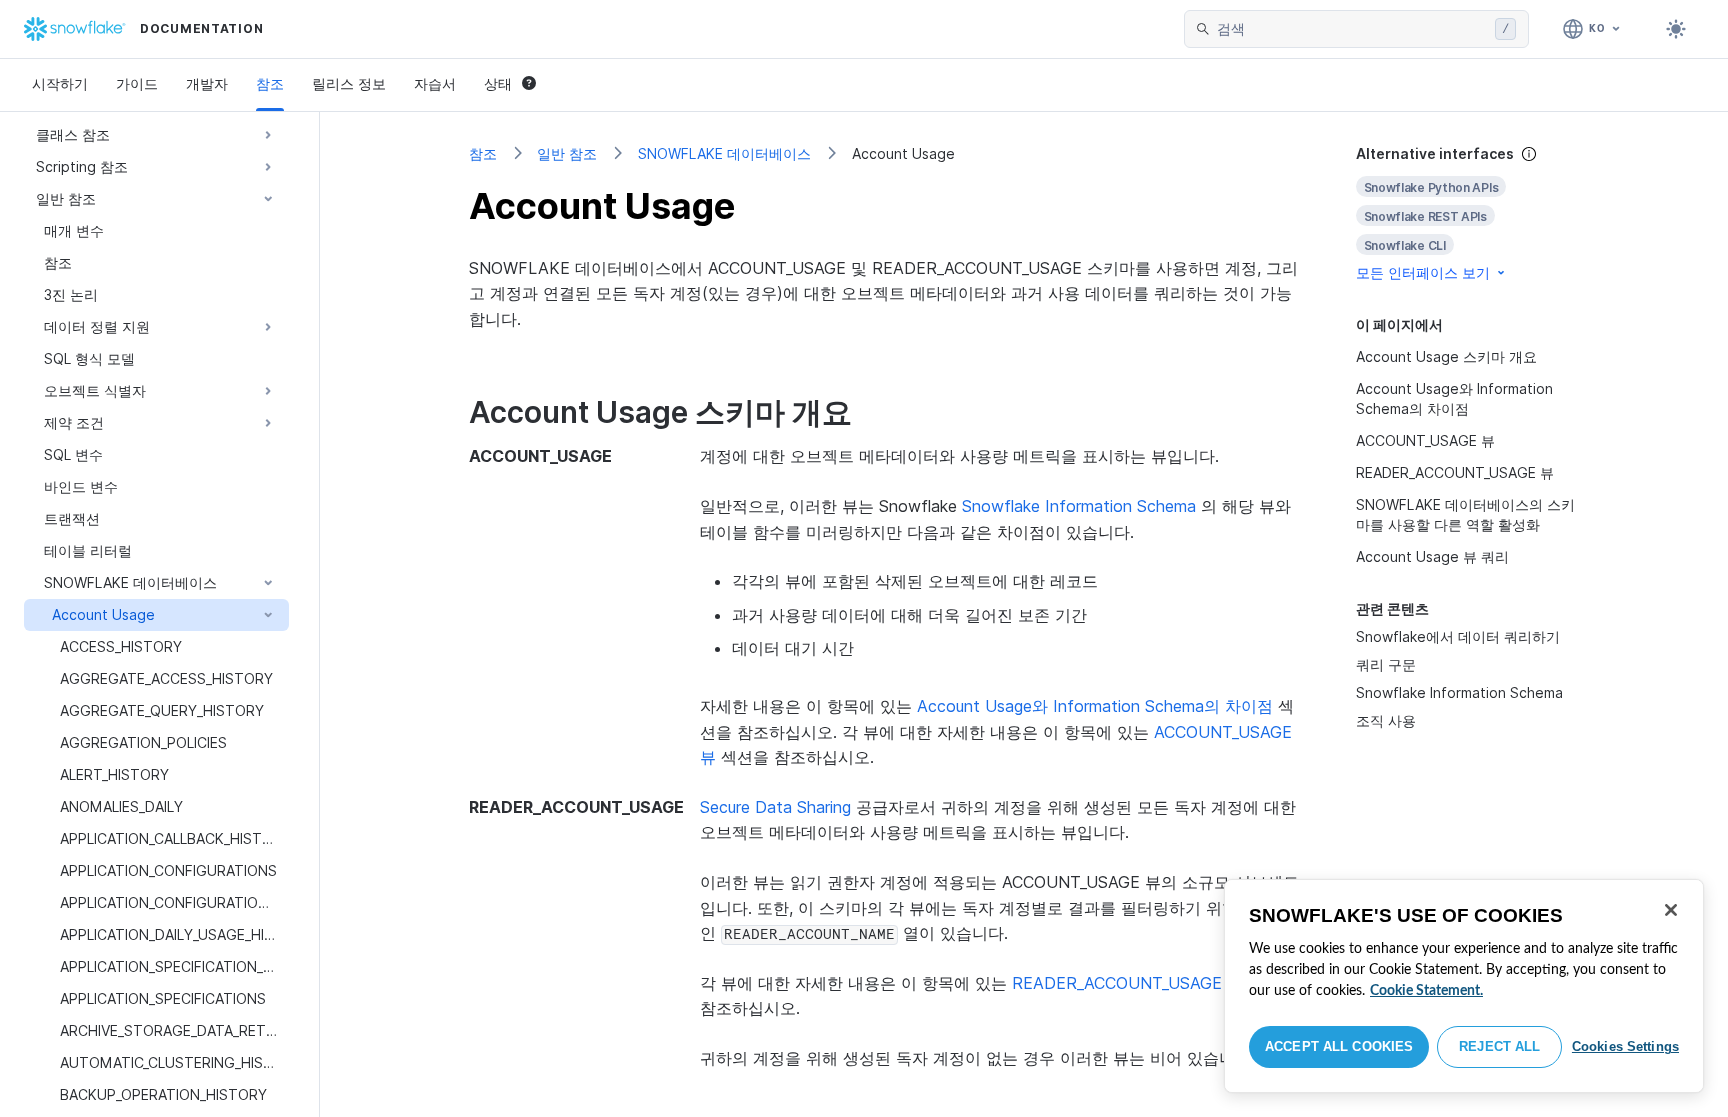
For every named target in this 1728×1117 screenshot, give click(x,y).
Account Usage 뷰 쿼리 (1432, 556)
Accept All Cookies (1339, 1046)
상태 (498, 83)
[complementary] (1468, 213)
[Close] (1671, 910)
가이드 (137, 83)
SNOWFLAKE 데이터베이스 (724, 153)
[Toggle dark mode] (1676, 29)
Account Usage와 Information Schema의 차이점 (1095, 706)
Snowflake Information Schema (1459, 692)
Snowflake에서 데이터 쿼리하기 (1458, 636)
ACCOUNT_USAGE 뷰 (1425, 440)
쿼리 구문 (1386, 664)
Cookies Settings (1625, 1046)
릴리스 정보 (349, 83)
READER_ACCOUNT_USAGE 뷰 (1127, 983)
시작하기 (60, 83)
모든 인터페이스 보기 (1423, 272)
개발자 (207, 83)
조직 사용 (1386, 720)
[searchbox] (1352, 29)
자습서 (435, 83)
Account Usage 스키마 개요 (1446, 356)
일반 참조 (567, 153)
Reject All (1499, 1046)
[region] (1464, 986)
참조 (270, 83)
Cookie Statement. (1426, 991)
